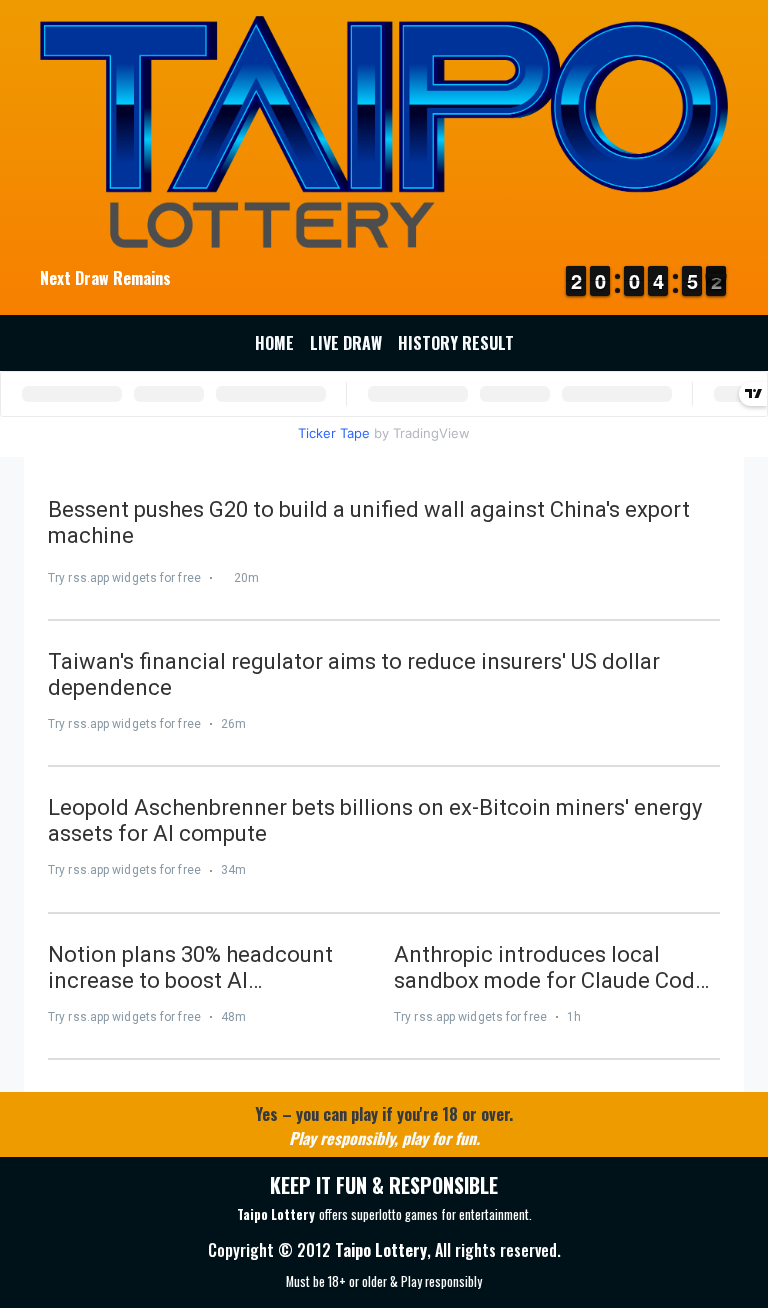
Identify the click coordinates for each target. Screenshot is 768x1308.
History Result (456, 343)
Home (274, 343)
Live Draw (346, 343)
